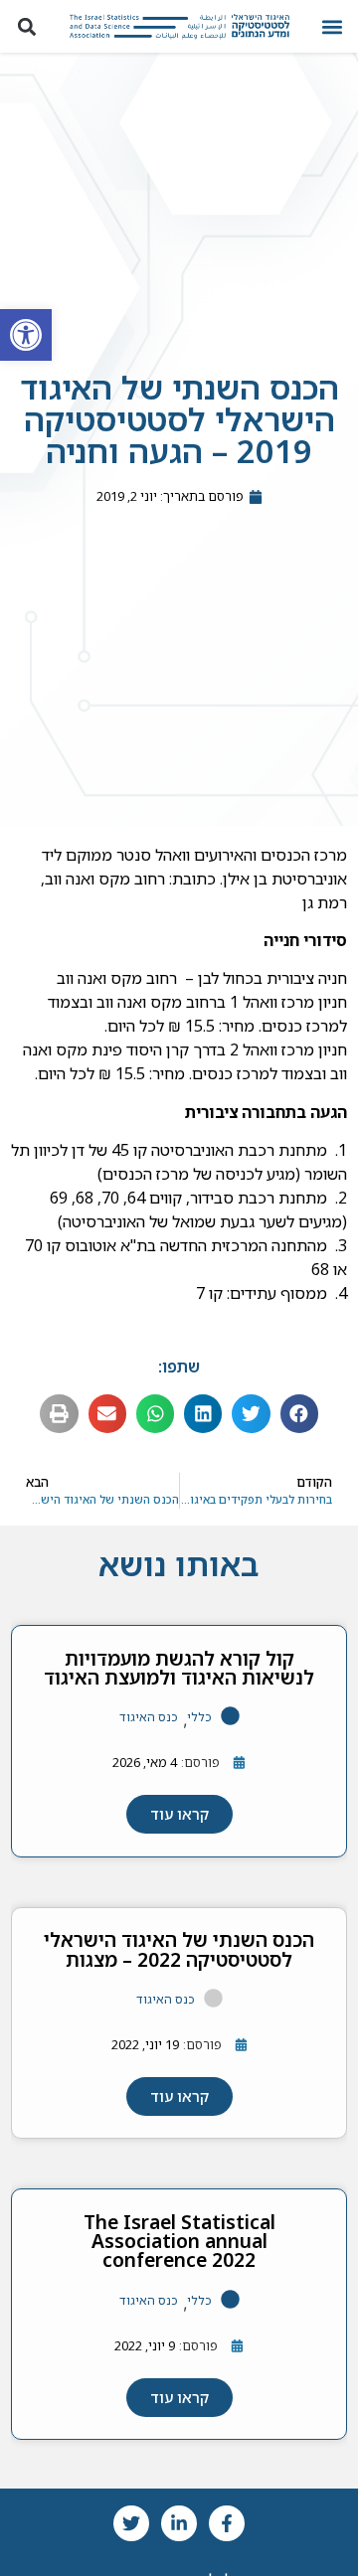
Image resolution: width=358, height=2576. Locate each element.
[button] (332, 26)
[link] (26, 335)
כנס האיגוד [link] (149, 1717)
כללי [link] (199, 1717)
